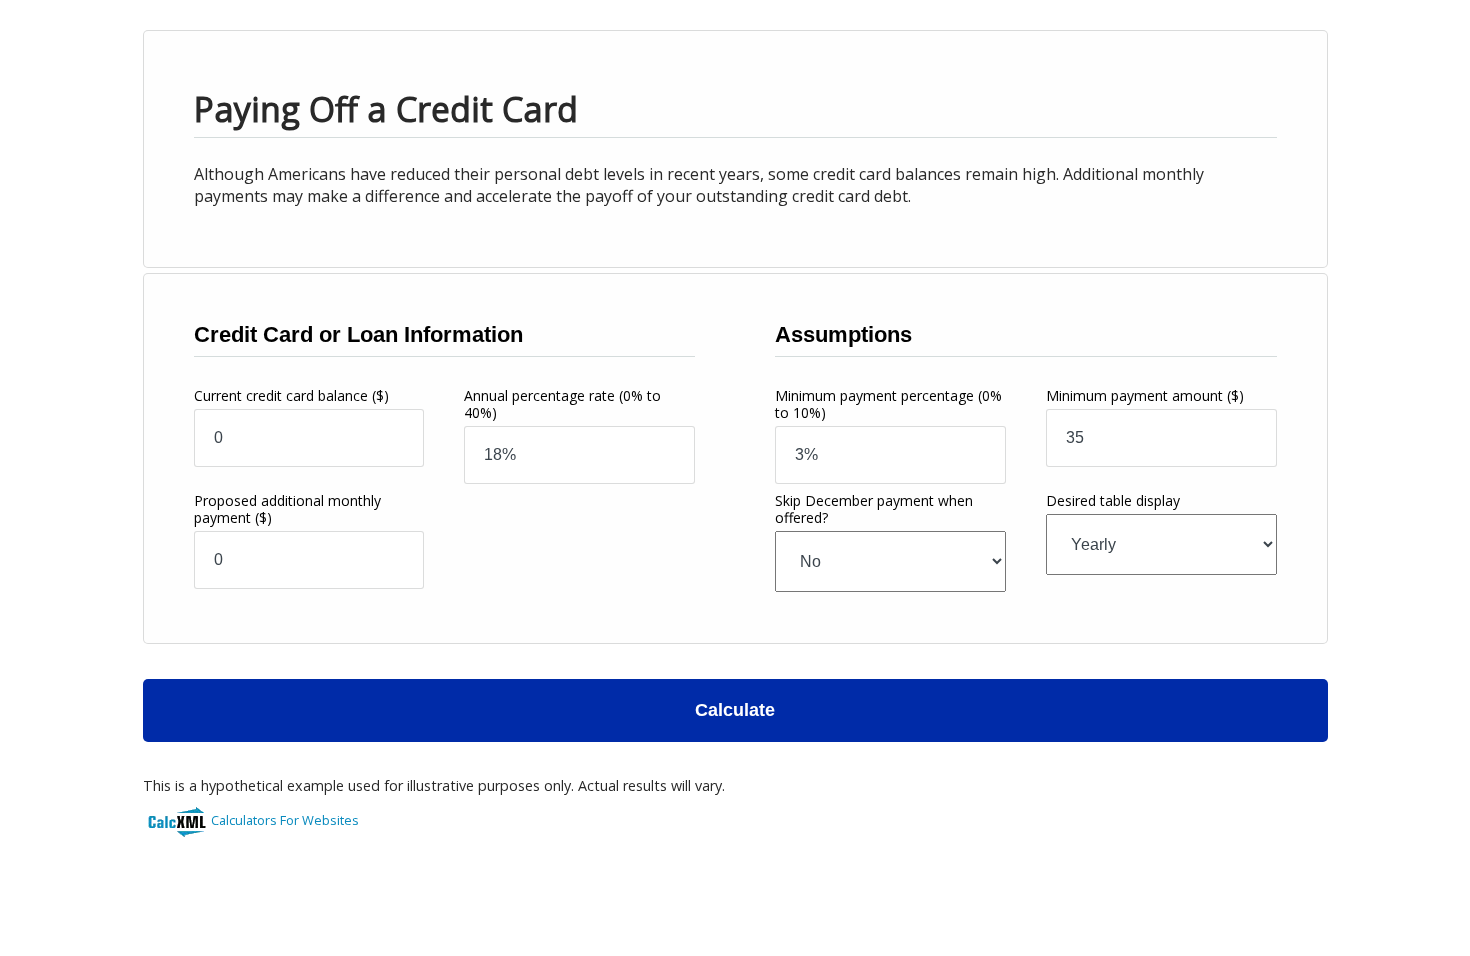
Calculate (735, 710)
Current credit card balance (291, 395)
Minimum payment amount (1145, 395)
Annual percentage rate (562, 404)
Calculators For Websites (285, 820)
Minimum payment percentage (888, 404)
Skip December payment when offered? (874, 509)
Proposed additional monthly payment (287, 509)
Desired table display (1113, 500)
